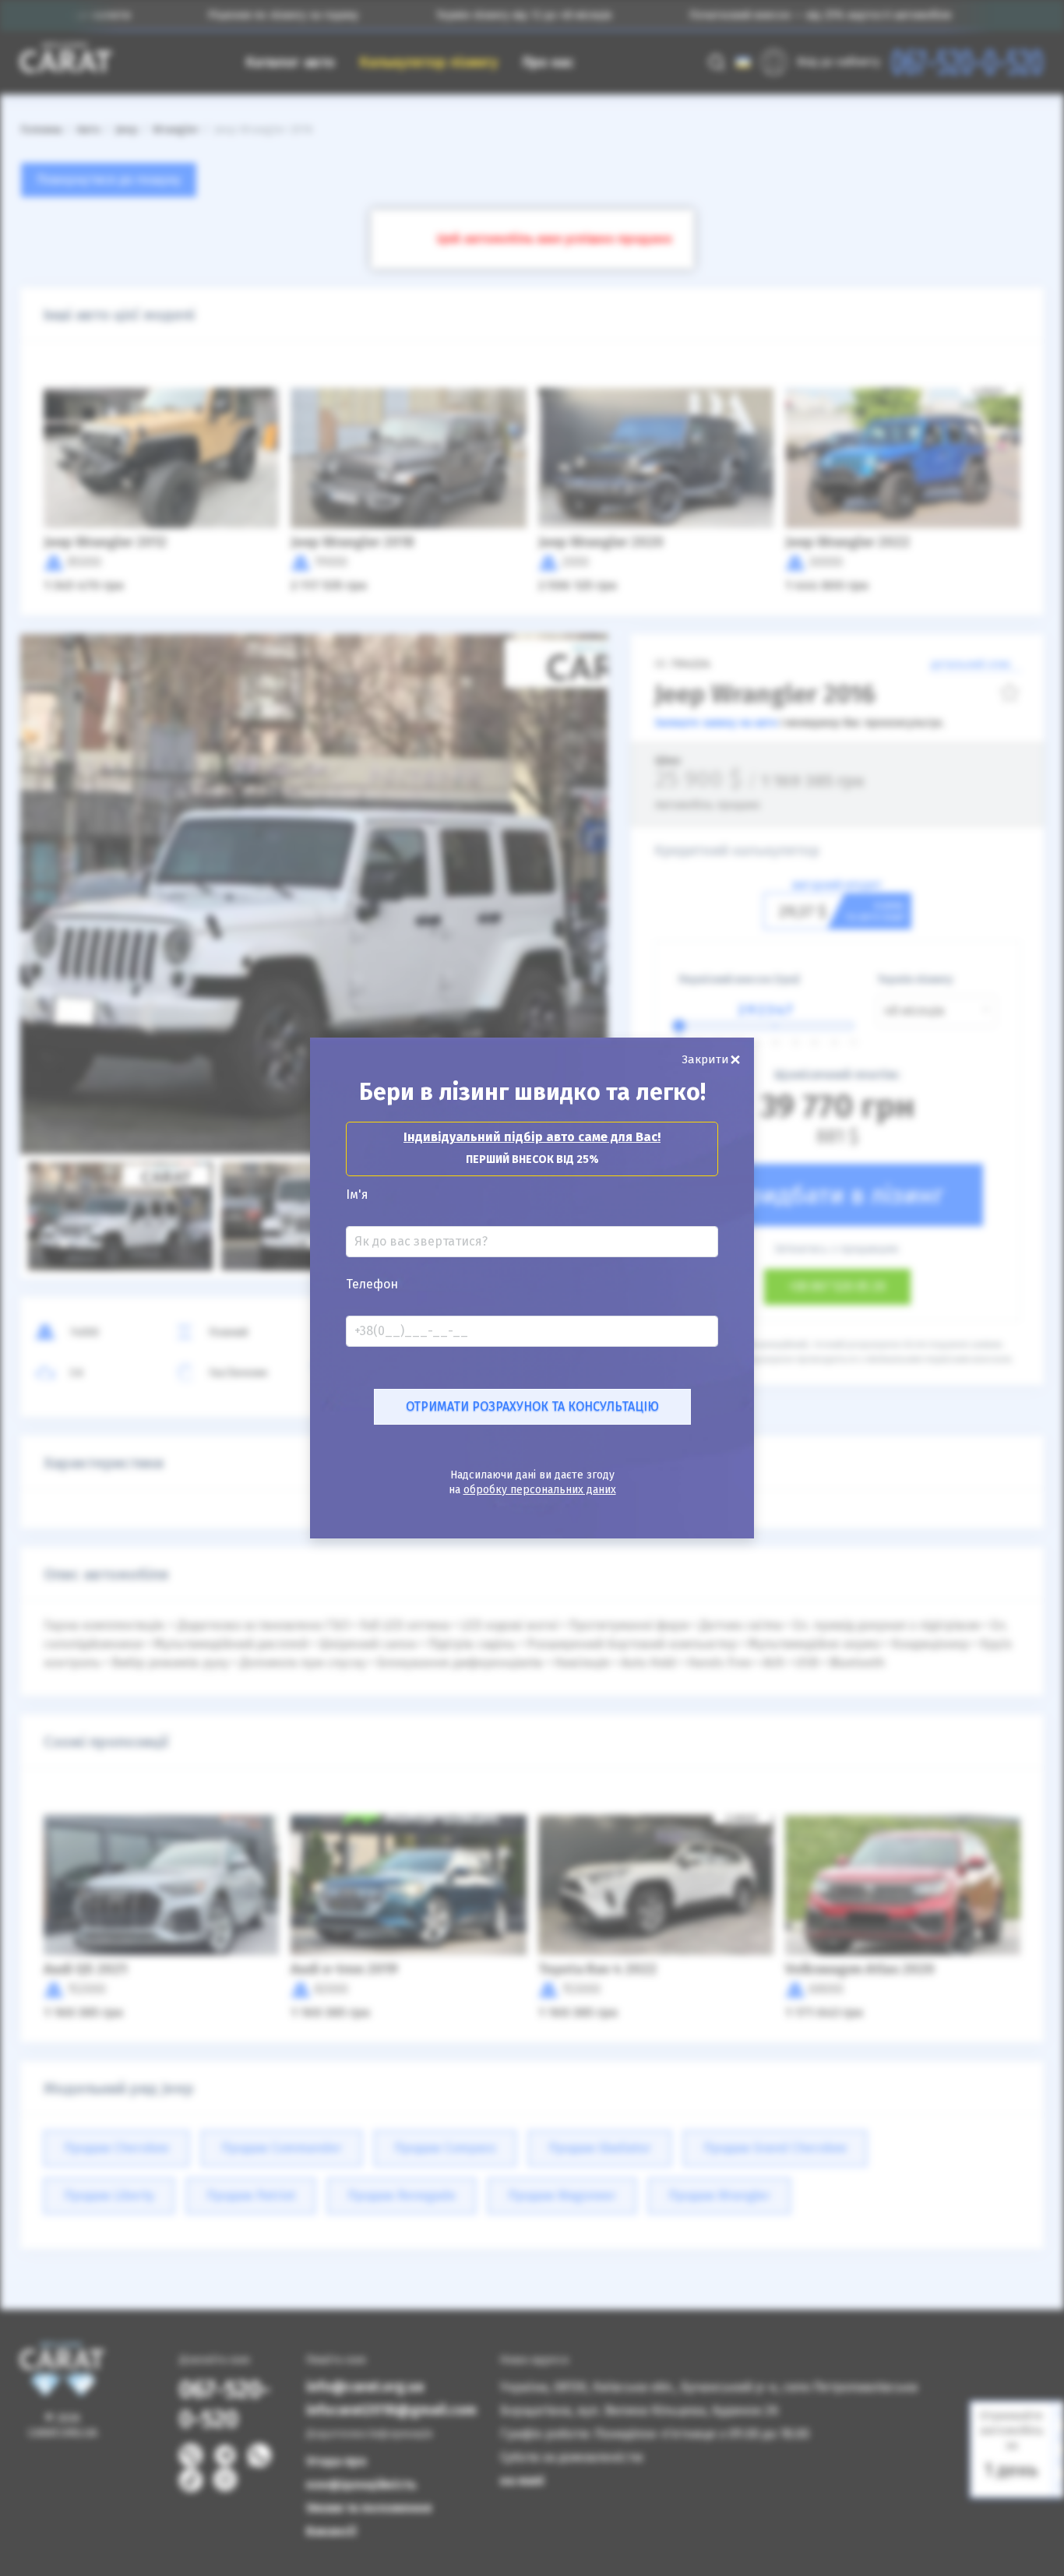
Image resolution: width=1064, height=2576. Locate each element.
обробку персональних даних (540, 1490)
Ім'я (357, 1195)
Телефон (372, 1284)
